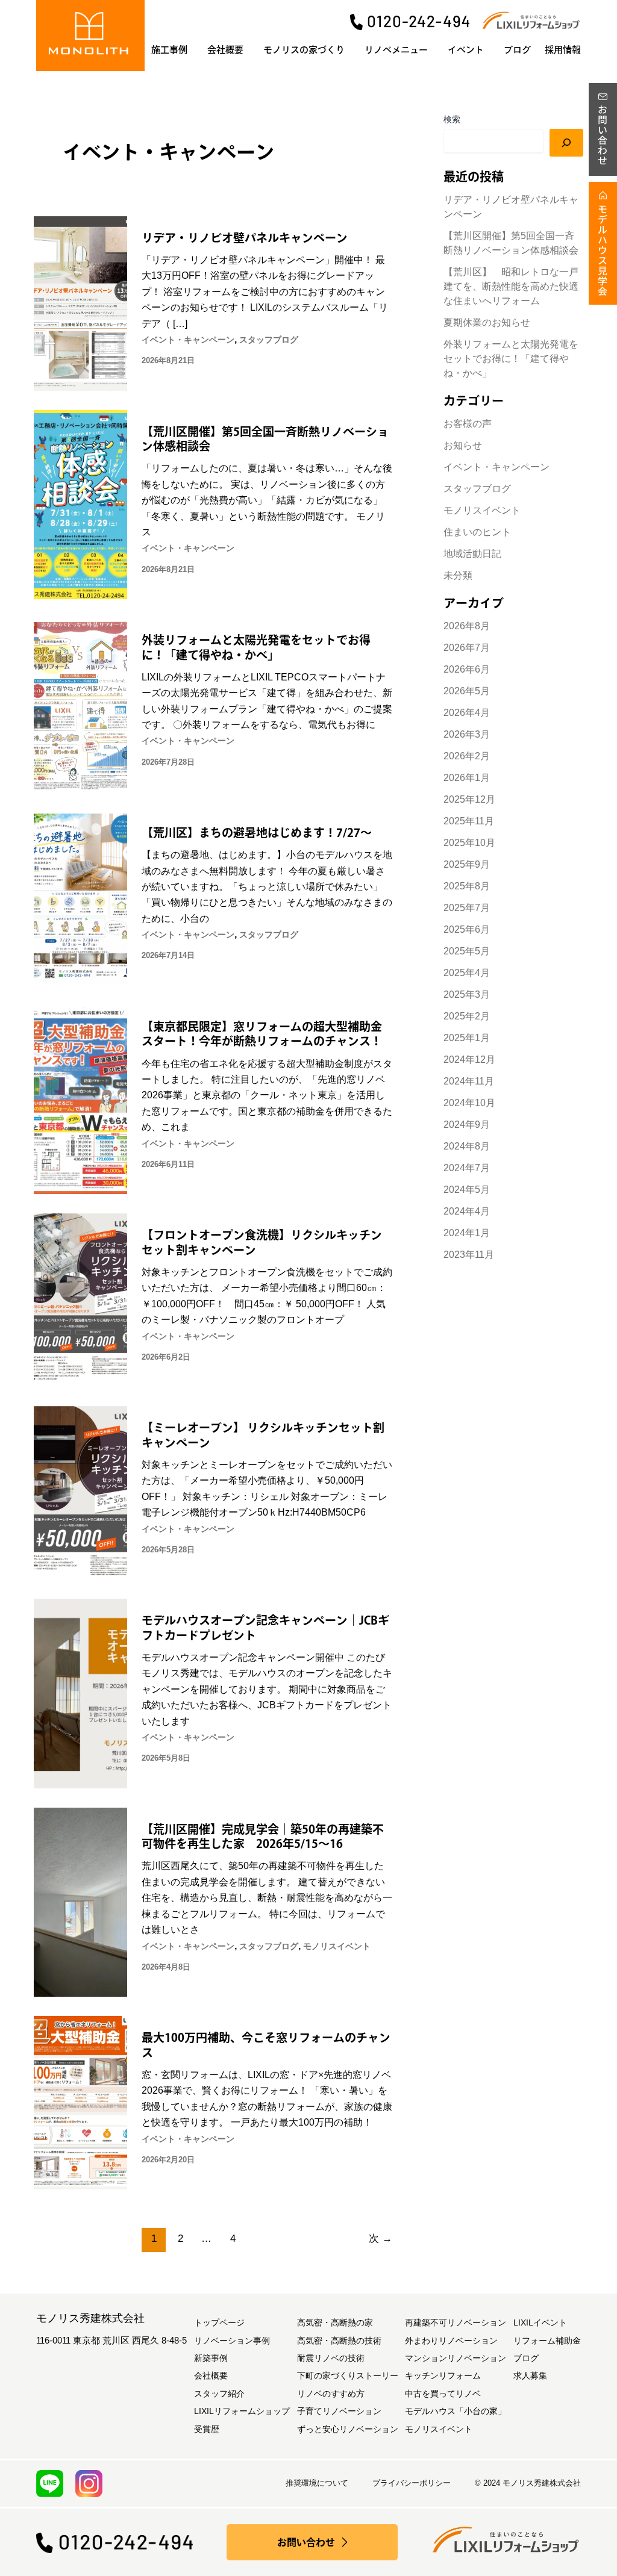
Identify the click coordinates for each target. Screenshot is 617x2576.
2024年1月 (467, 1233)
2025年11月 (469, 821)
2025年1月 (467, 1038)
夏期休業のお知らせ (487, 322)
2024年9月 (467, 1125)
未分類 (458, 575)
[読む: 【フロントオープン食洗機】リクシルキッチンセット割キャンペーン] (80, 1299)
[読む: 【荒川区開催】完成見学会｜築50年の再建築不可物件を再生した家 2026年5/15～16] (80, 1901)
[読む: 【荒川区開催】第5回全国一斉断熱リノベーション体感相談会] (80, 504)
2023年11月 (469, 1255)
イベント (466, 50)
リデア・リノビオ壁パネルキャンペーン (245, 238)
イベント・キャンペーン (188, 340)
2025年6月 (467, 929)
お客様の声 (468, 424)
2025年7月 (467, 908)
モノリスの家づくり (304, 50)
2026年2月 (467, 756)
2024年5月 (467, 1190)
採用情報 (563, 50)
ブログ (517, 50)
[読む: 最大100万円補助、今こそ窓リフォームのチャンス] (80, 2102)
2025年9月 (467, 864)
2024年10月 (469, 1103)
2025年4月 (467, 973)
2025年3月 (467, 994)
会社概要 (225, 50)
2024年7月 (467, 1168)
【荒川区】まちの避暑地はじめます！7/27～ (257, 832)
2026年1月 (467, 778)
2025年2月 (467, 1016)
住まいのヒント (477, 532)
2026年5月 (467, 691)
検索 (452, 119)
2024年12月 (469, 1059)
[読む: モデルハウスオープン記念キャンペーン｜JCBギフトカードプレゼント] (80, 1693)
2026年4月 (467, 713)
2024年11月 (469, 1081)
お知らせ (463, 445)
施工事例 (169, 50)
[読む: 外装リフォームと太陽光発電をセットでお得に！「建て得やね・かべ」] (80, 704)
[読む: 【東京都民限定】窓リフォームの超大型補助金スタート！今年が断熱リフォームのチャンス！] (80, 1099)
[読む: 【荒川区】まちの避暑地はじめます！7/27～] (80, 898)
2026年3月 (467, 734)
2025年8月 (467, 886)
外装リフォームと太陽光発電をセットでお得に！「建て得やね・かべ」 (511, 359)
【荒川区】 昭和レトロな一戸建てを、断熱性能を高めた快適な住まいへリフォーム (511, 286)
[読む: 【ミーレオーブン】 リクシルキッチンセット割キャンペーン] (80, 1492)
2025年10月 (469, 843)
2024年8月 (467, 1146)
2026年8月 (467, 626)
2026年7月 (467, 648)
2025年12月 (469, 799)
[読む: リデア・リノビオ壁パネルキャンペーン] (80, 303)
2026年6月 (467, 669)
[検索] (566, 143)
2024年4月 (467, 1211)
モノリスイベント (337, 1946)
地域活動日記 (472, 554)
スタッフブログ (269, 340)
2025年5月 (467, 951)
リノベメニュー (396, 50)
